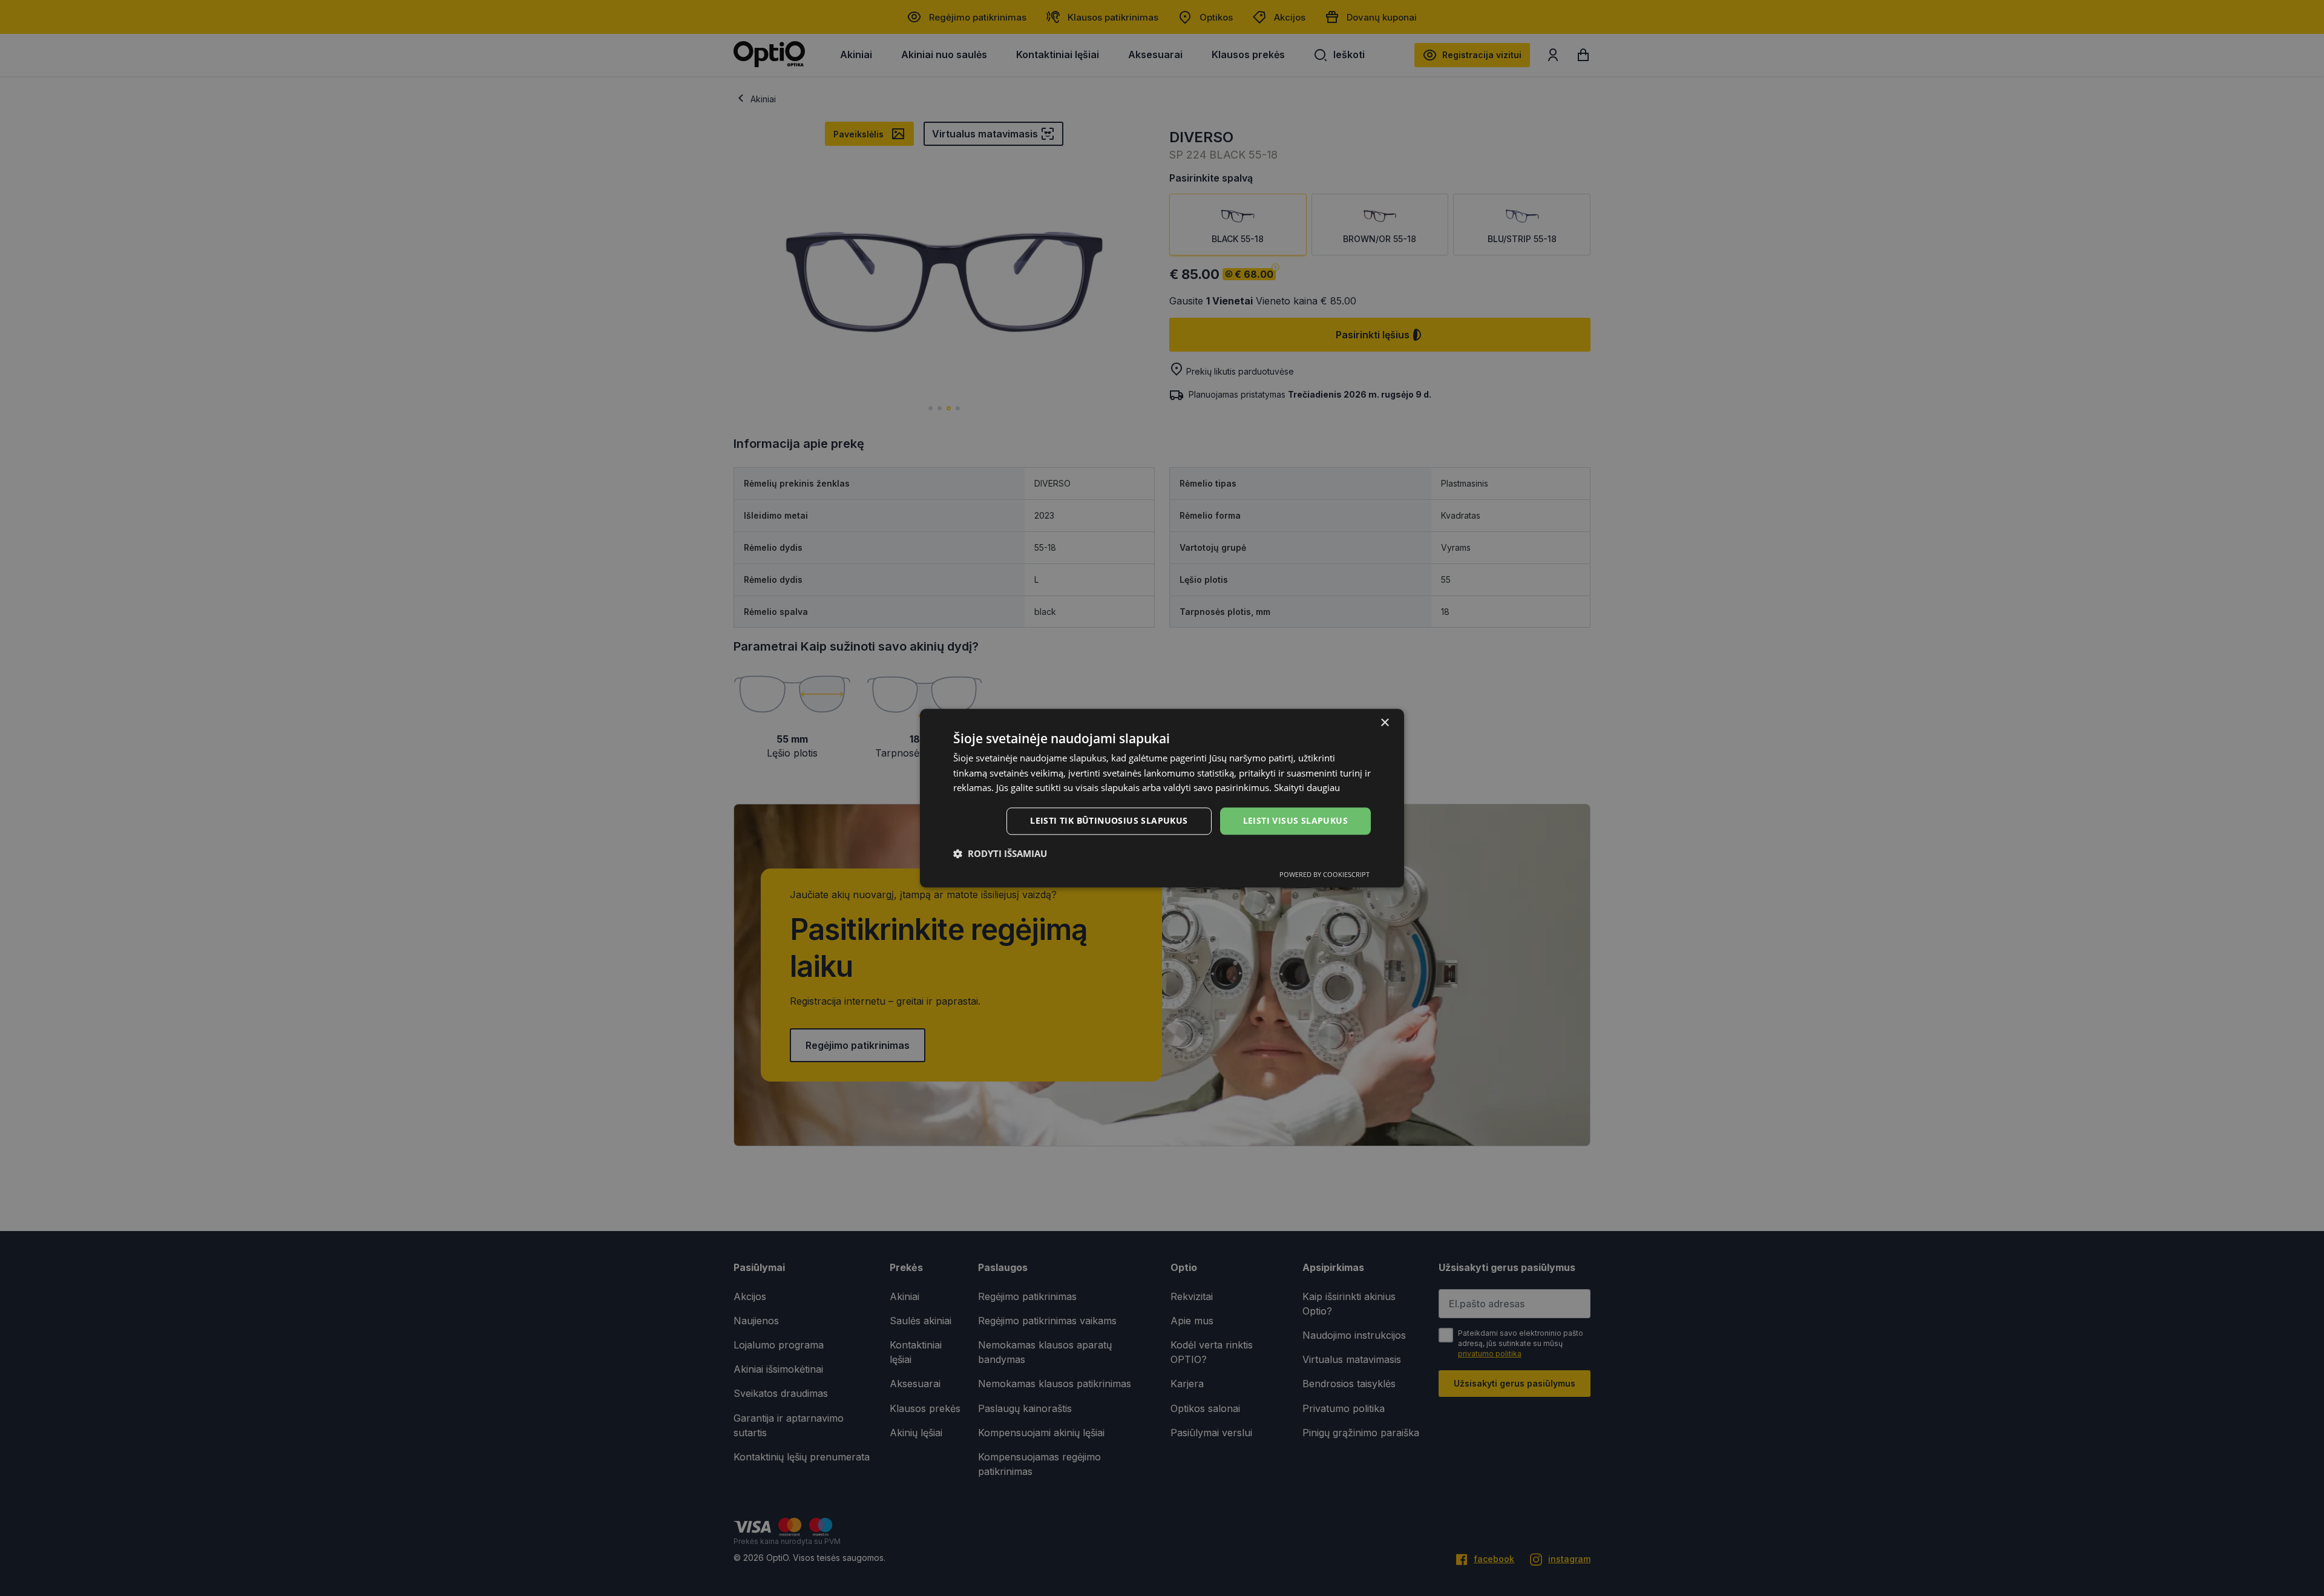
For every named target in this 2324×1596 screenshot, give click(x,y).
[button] (1000, 853)
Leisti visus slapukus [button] (1295, 820)
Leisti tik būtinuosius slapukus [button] (1109, 820)
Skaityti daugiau (1307, 788)
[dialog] (1162, 798)
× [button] (1384, 723)
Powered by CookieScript (1324, 874)
